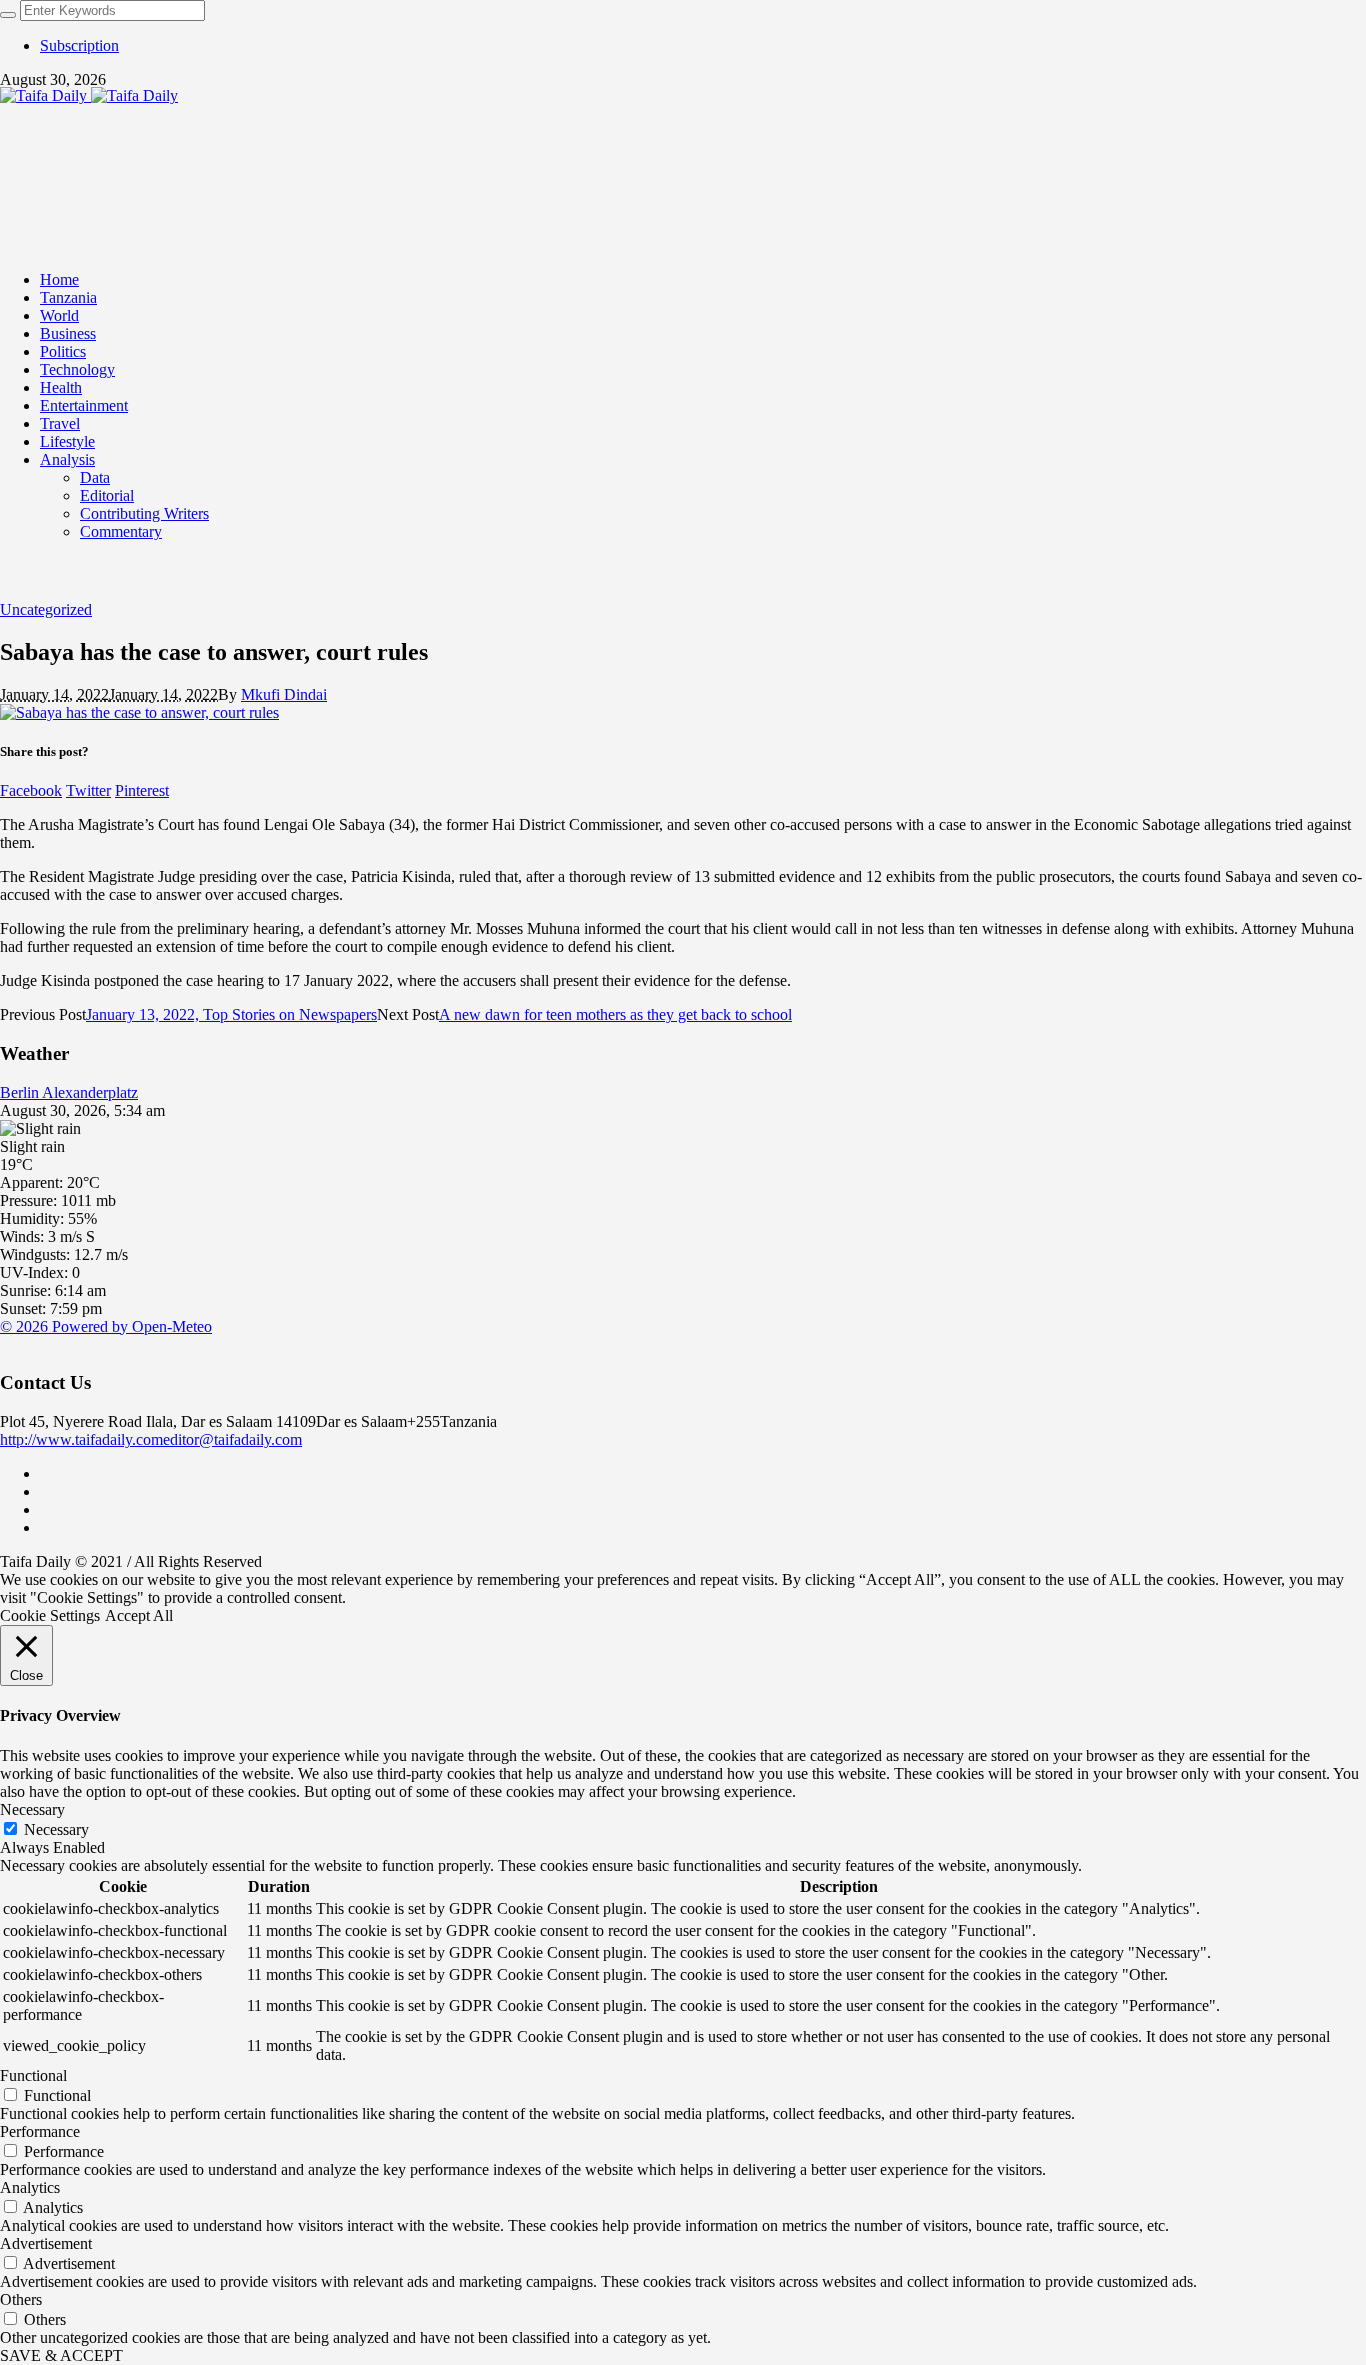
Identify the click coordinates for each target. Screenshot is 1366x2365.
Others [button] (21, 2299)
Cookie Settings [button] (50, 1615)
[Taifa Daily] (89, 95)
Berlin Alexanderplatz (69, 1092)
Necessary (56, 1829)
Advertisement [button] (46, 2243)
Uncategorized (46, 609)
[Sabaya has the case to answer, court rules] (139, 712)
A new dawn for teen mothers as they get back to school (615, 1014)
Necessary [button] (32, 1809)
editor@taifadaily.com (232, 1439)
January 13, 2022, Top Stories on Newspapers (231, 1014)
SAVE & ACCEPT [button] (61, 2355)
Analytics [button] (30, 2187)
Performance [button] (40, 2131)
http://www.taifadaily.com (81, 1439)
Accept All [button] (139, 1615)
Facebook (31, 790)
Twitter (88, 790)
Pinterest (142, 790)
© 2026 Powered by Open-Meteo (106, 1326)
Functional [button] (33, 2075)
